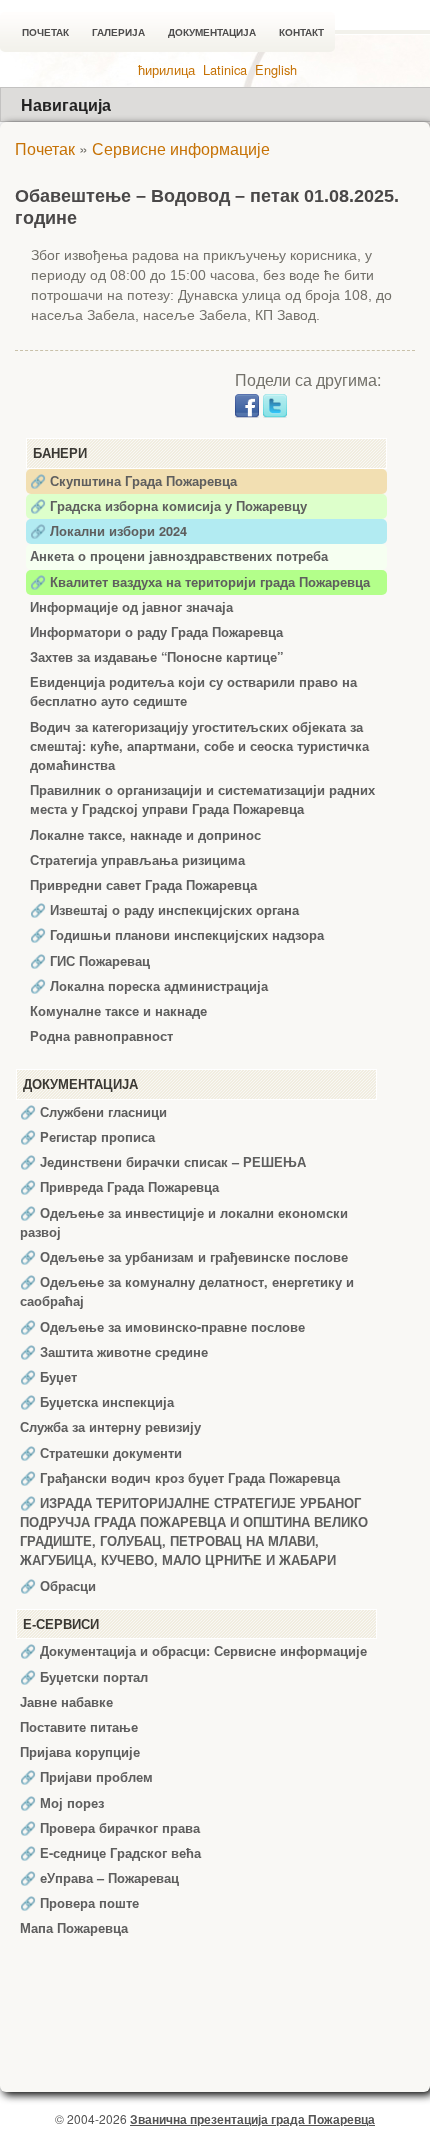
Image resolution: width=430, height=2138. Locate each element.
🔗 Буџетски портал (84, 1677)
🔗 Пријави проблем (86, 1777)
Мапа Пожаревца (74, 1928)
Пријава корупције (80, 1752)
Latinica (225, 69)
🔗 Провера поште (79, 1903)
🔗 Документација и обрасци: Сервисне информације (193, 1651)
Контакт (301, 32)
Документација (212, 32)
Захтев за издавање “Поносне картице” (156, 657)
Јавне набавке (66, 1702)
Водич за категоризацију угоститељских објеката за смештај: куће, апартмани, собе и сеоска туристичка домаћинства (199, 746)
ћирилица (166, 69)
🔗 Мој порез (62, 1803)
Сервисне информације (181, 148)
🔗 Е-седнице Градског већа (110, 1853)
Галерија (118, 32)
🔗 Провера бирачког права (110, 1828)
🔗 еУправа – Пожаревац (99, 1878)
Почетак (45, 32)
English (276, 69)
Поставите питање (79, 1727)
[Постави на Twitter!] (275, 403)
